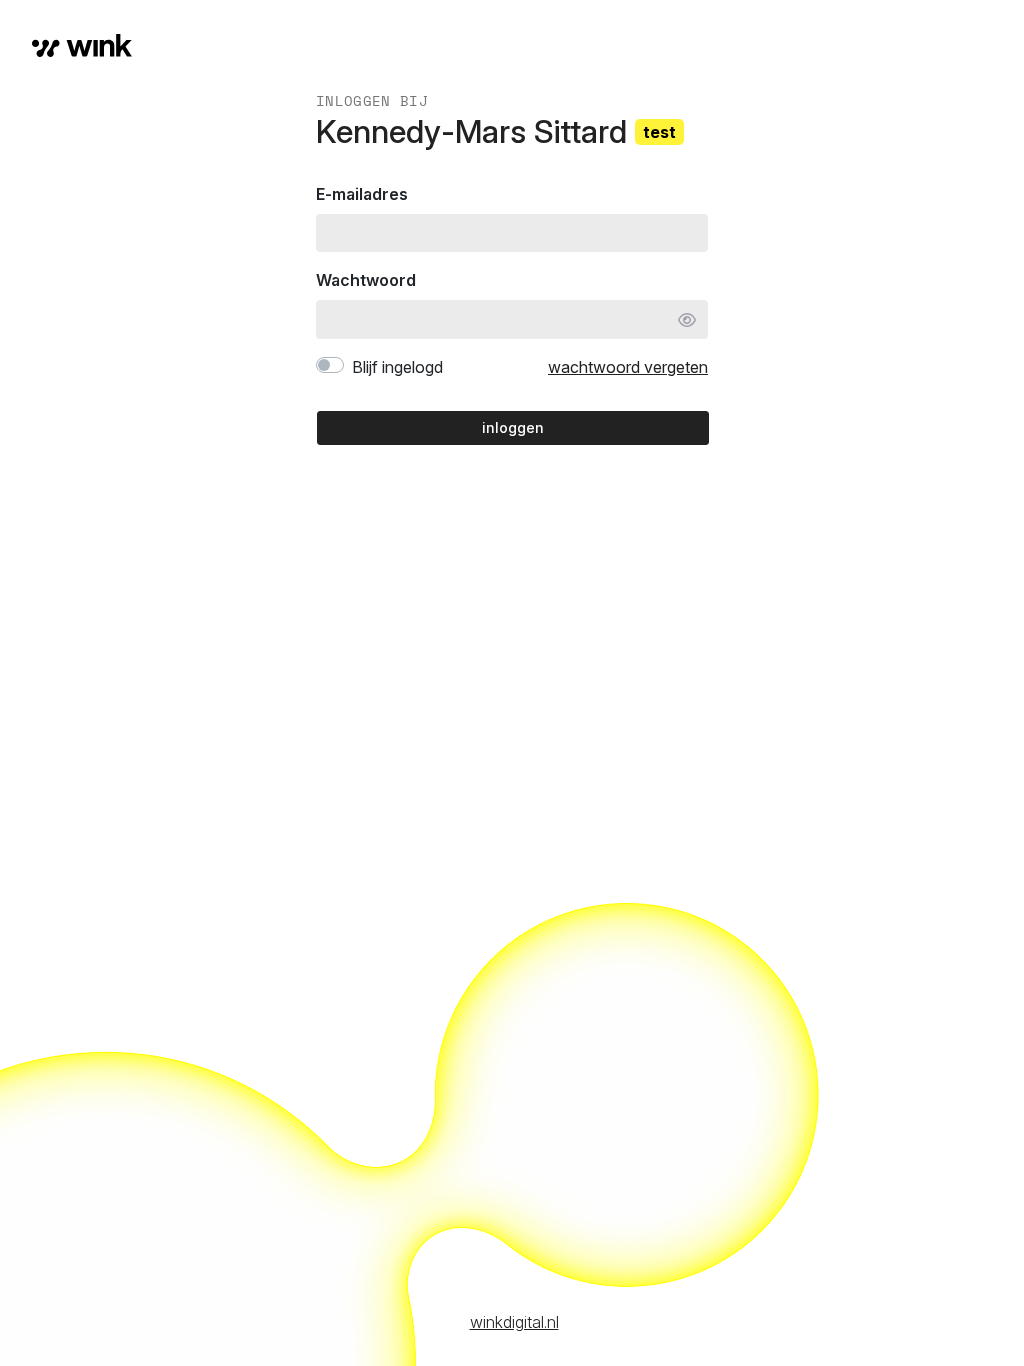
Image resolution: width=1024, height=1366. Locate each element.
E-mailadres (362, 194)
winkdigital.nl (514, 1322)
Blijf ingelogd (397, 367)
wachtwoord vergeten (628, 367)
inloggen (513, 427)
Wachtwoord (366, 280)
